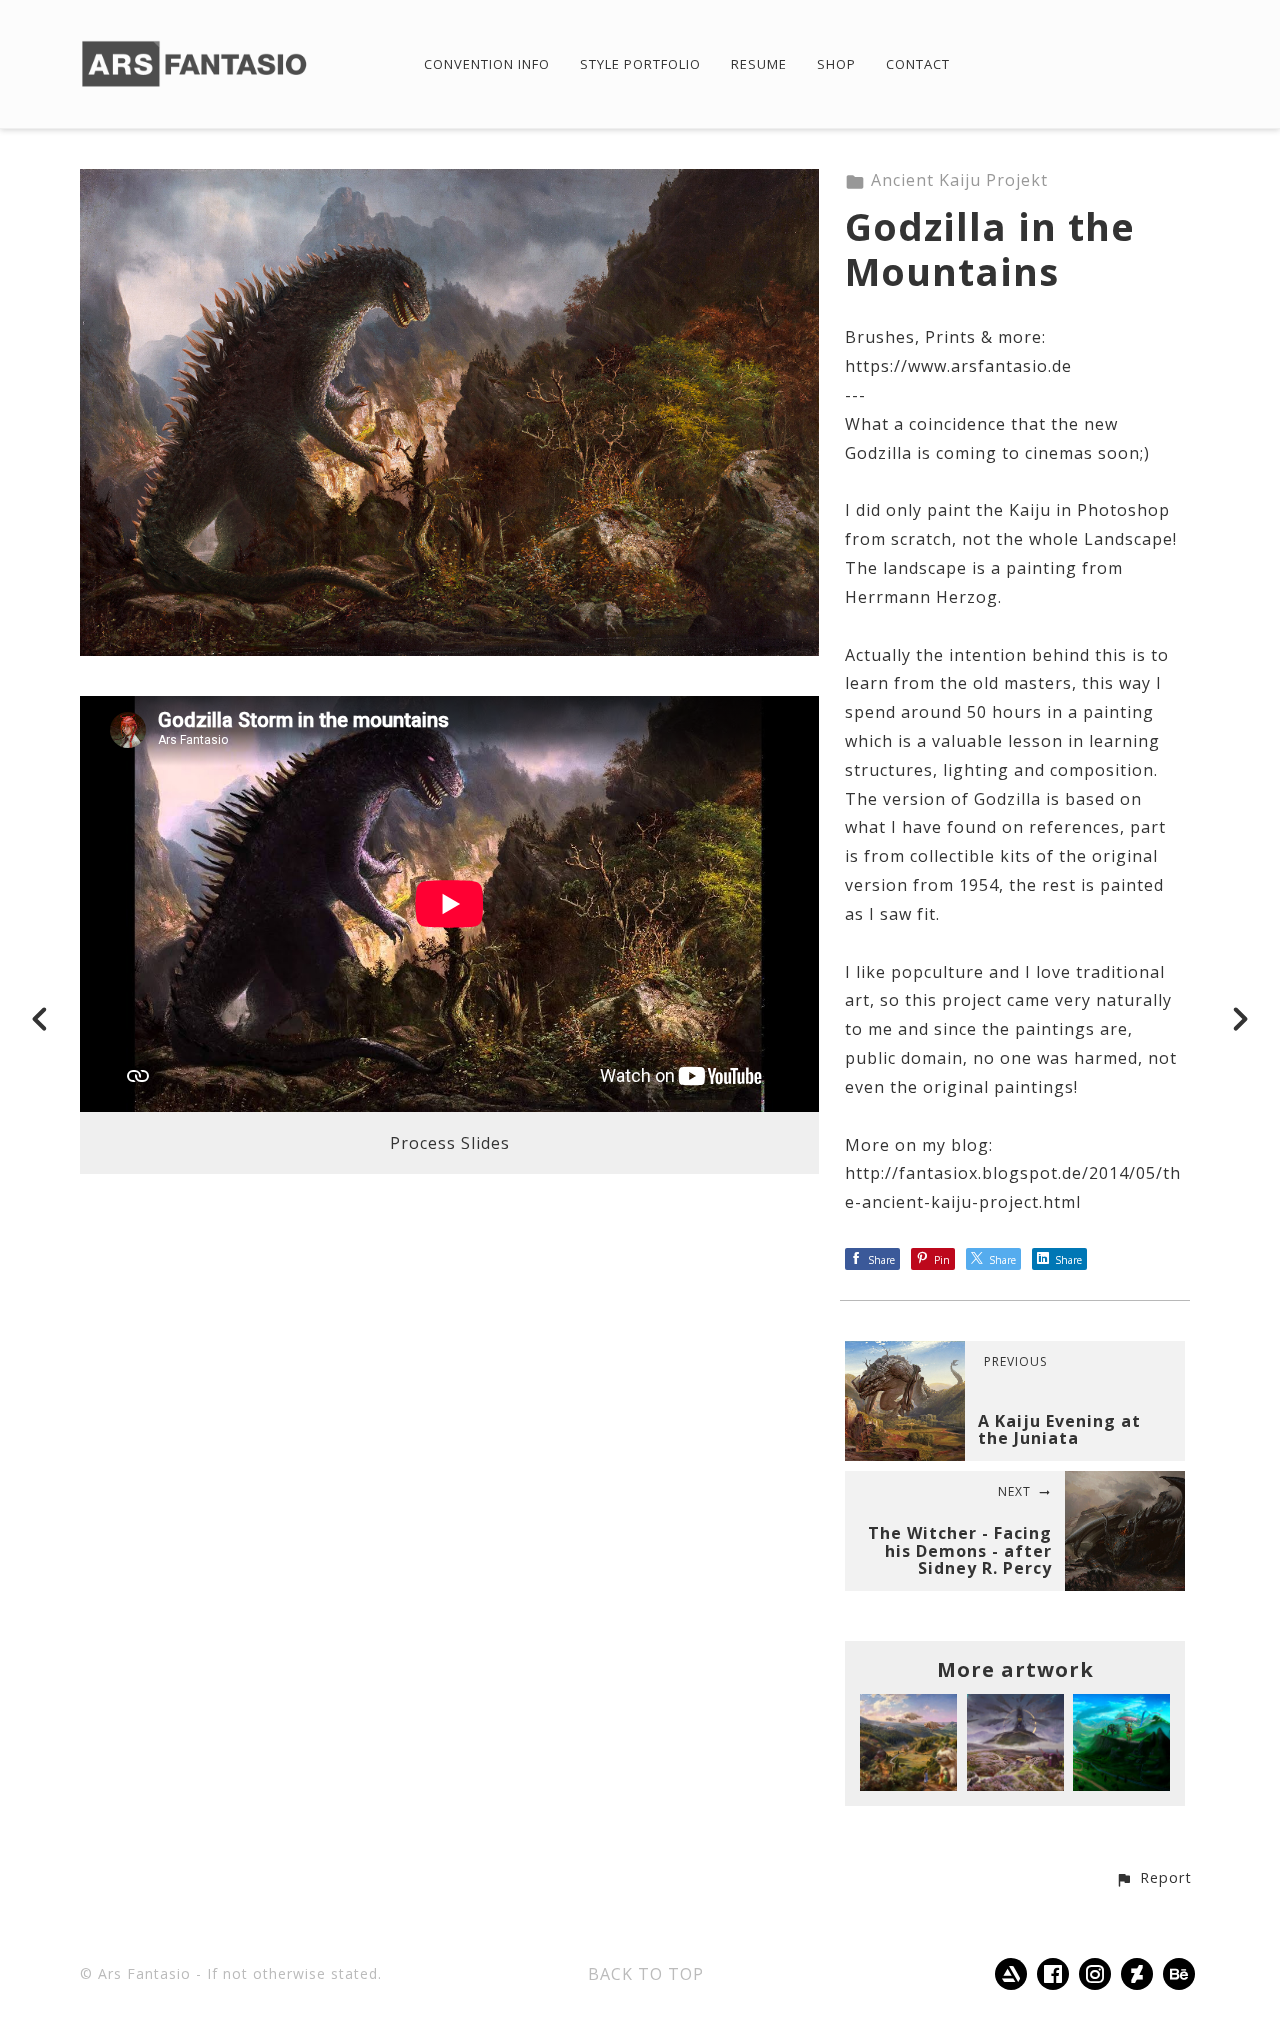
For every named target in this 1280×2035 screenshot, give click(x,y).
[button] (1153, 1879)
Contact (918, 65)
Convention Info (487, 65)
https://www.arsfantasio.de (958, 366)
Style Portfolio (640, 65)
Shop (836, 65)
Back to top (646, 1974)
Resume (759, 65)
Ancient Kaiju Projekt (959, 180)
